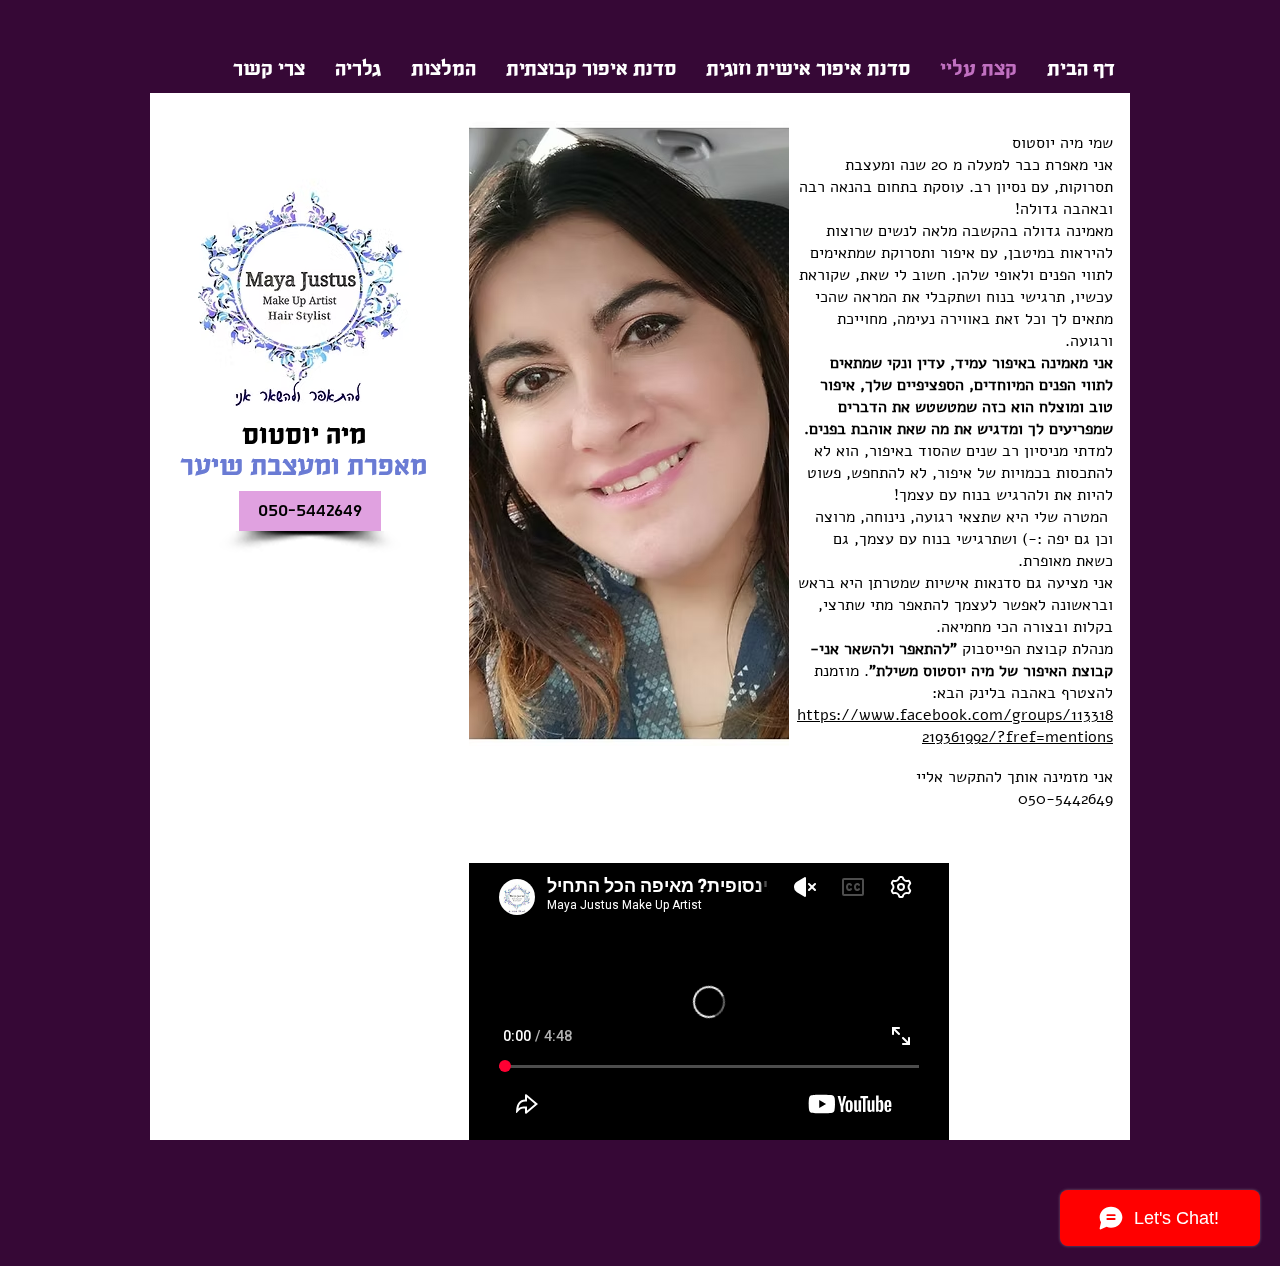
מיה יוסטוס (304, 435)
